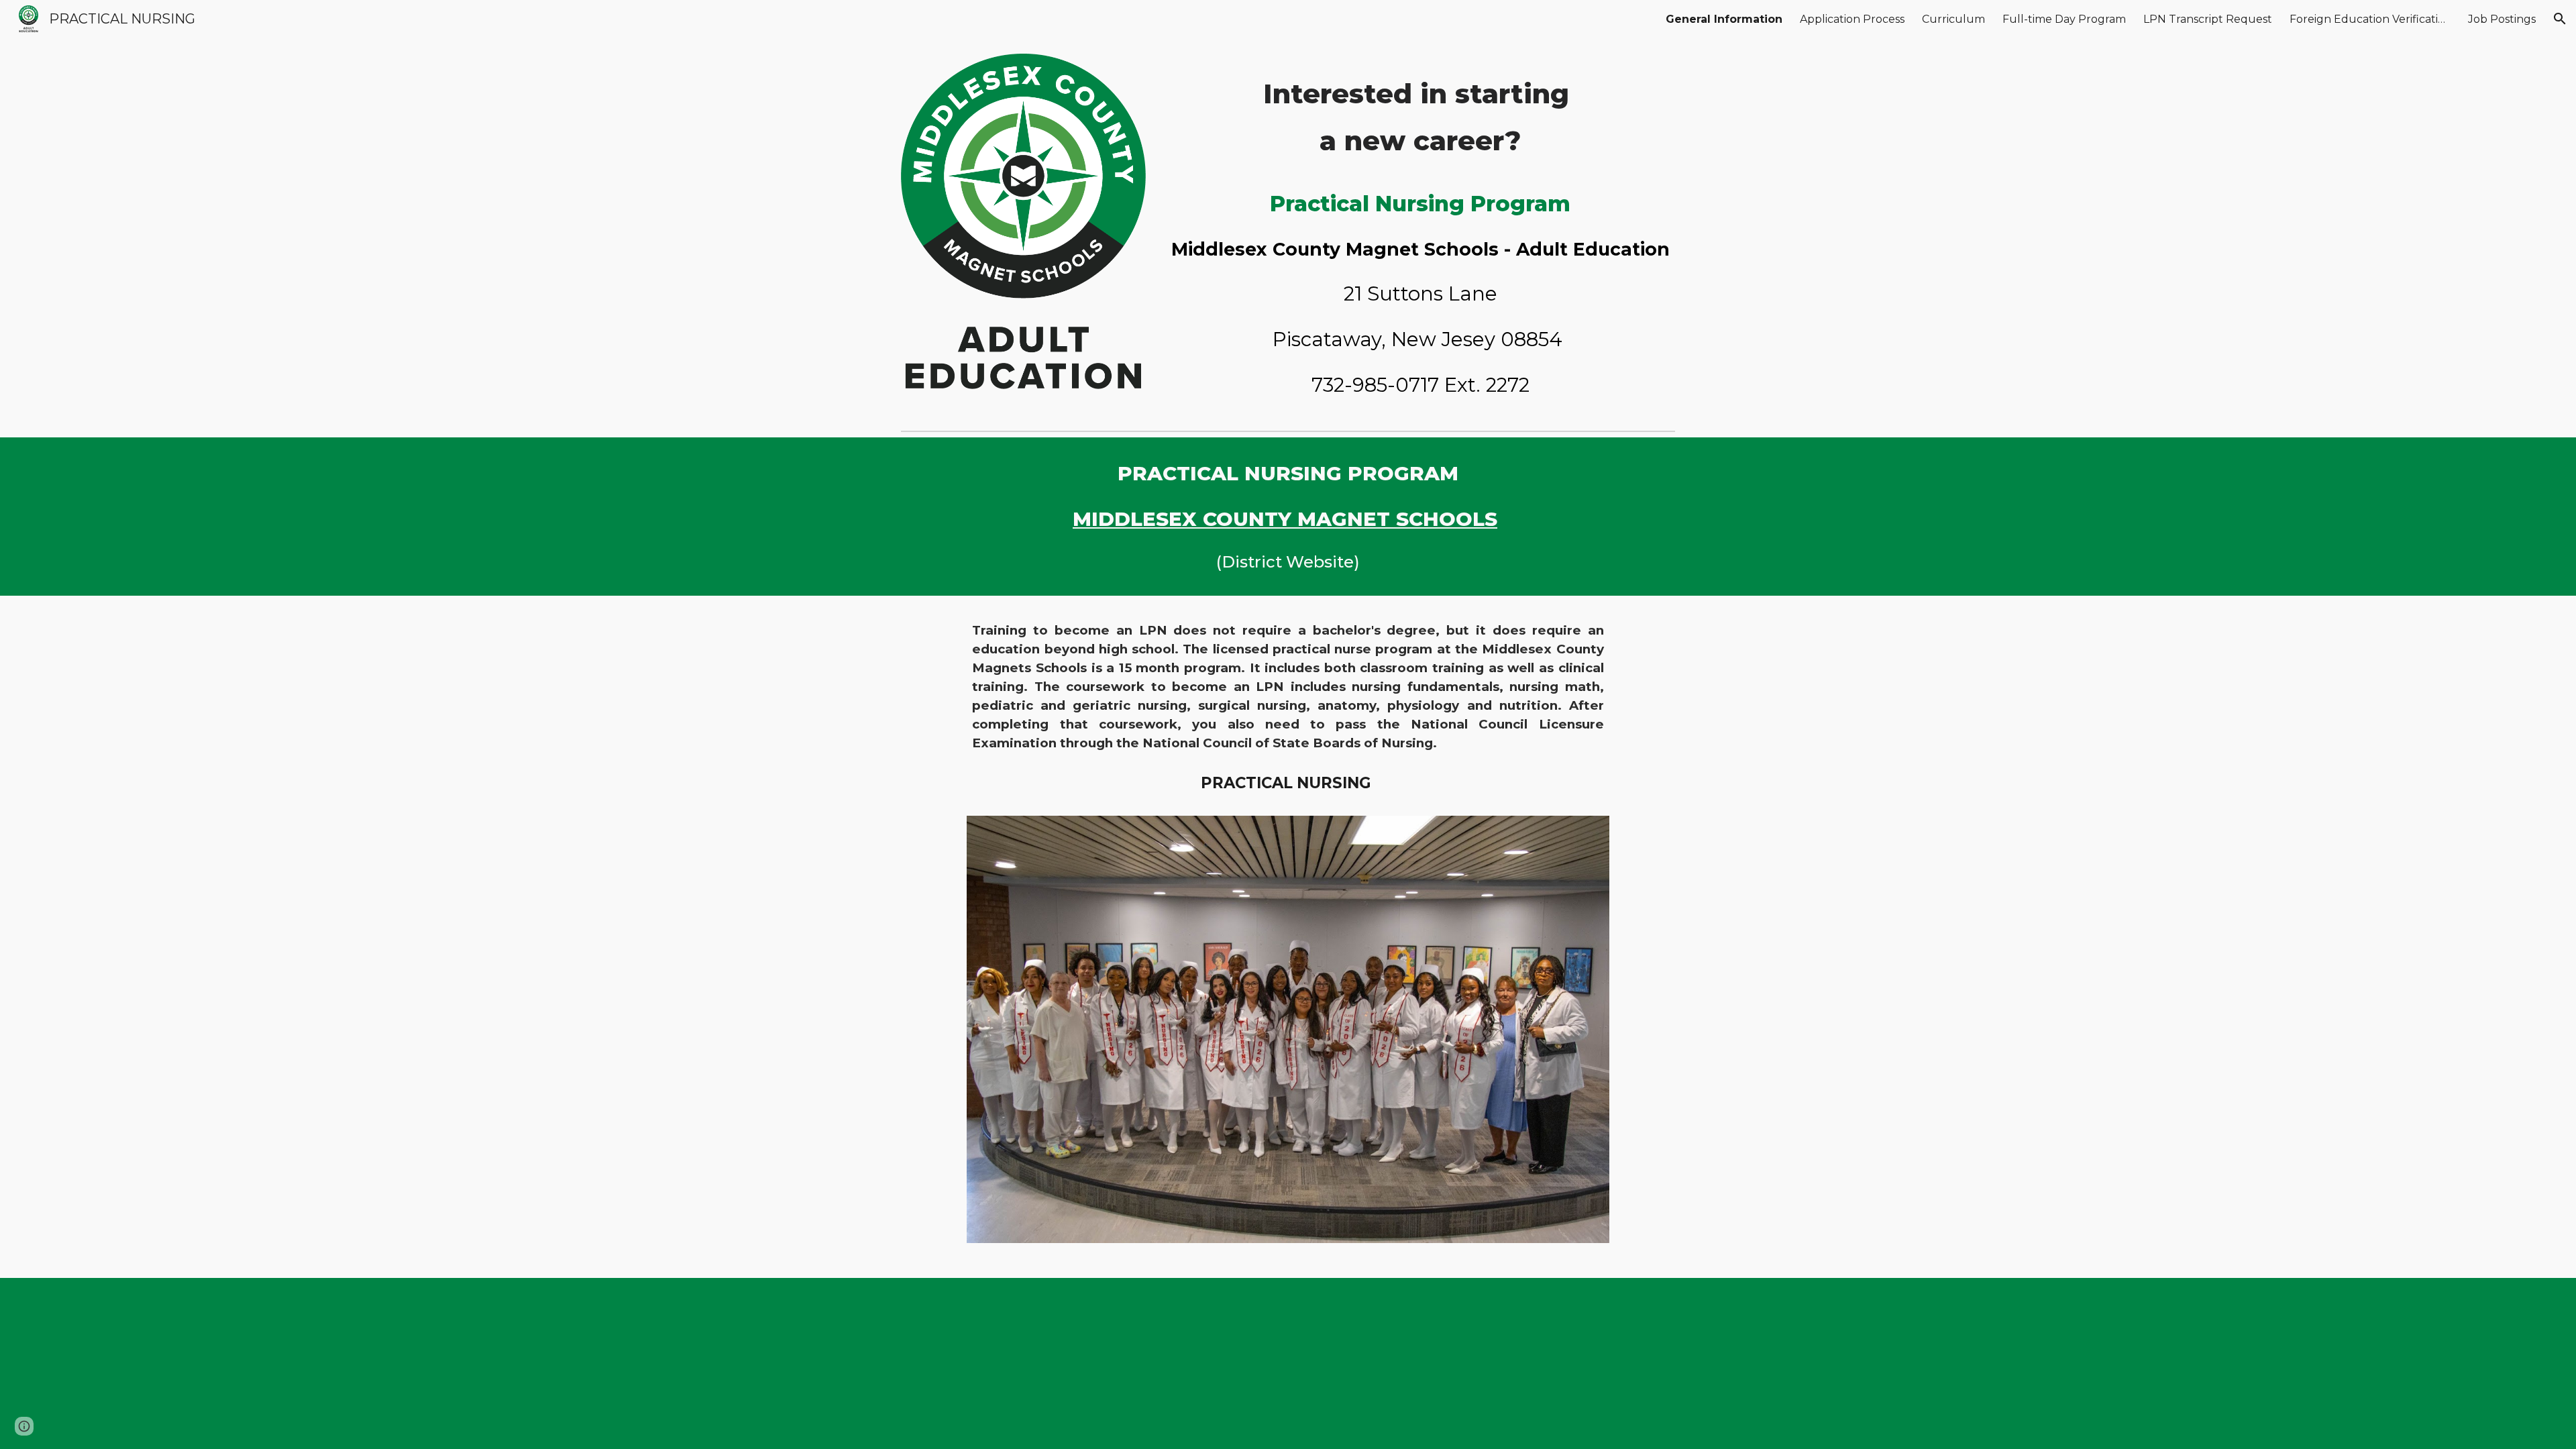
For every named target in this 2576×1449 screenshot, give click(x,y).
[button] (2560, 19)
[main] (1420, 116)
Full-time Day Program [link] (2064, 19)
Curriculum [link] (1953, 19)
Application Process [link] (1852, 19)
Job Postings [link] (2502, 19)
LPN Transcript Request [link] (2208, 19)
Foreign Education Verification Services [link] (2370, 19)
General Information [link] (1724, 19)
